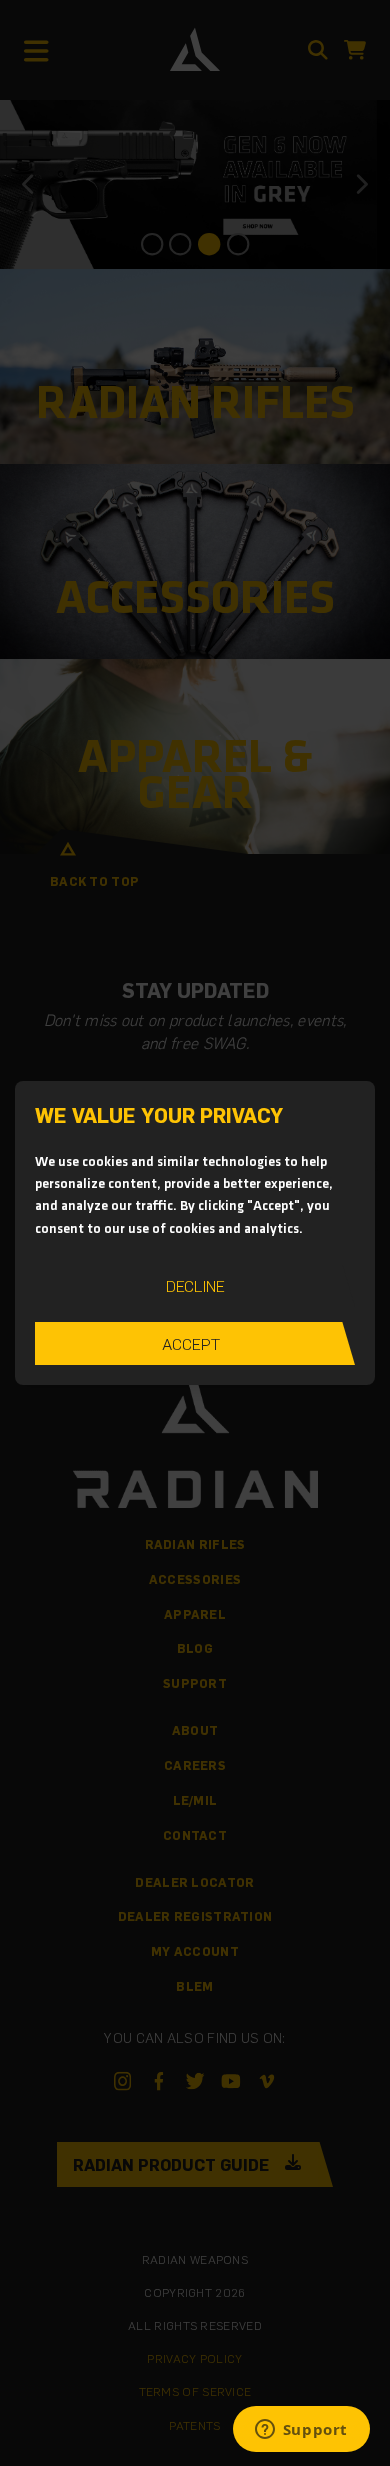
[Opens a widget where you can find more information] (301, 2431)
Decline (195, 1285)
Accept (191, 1343)
